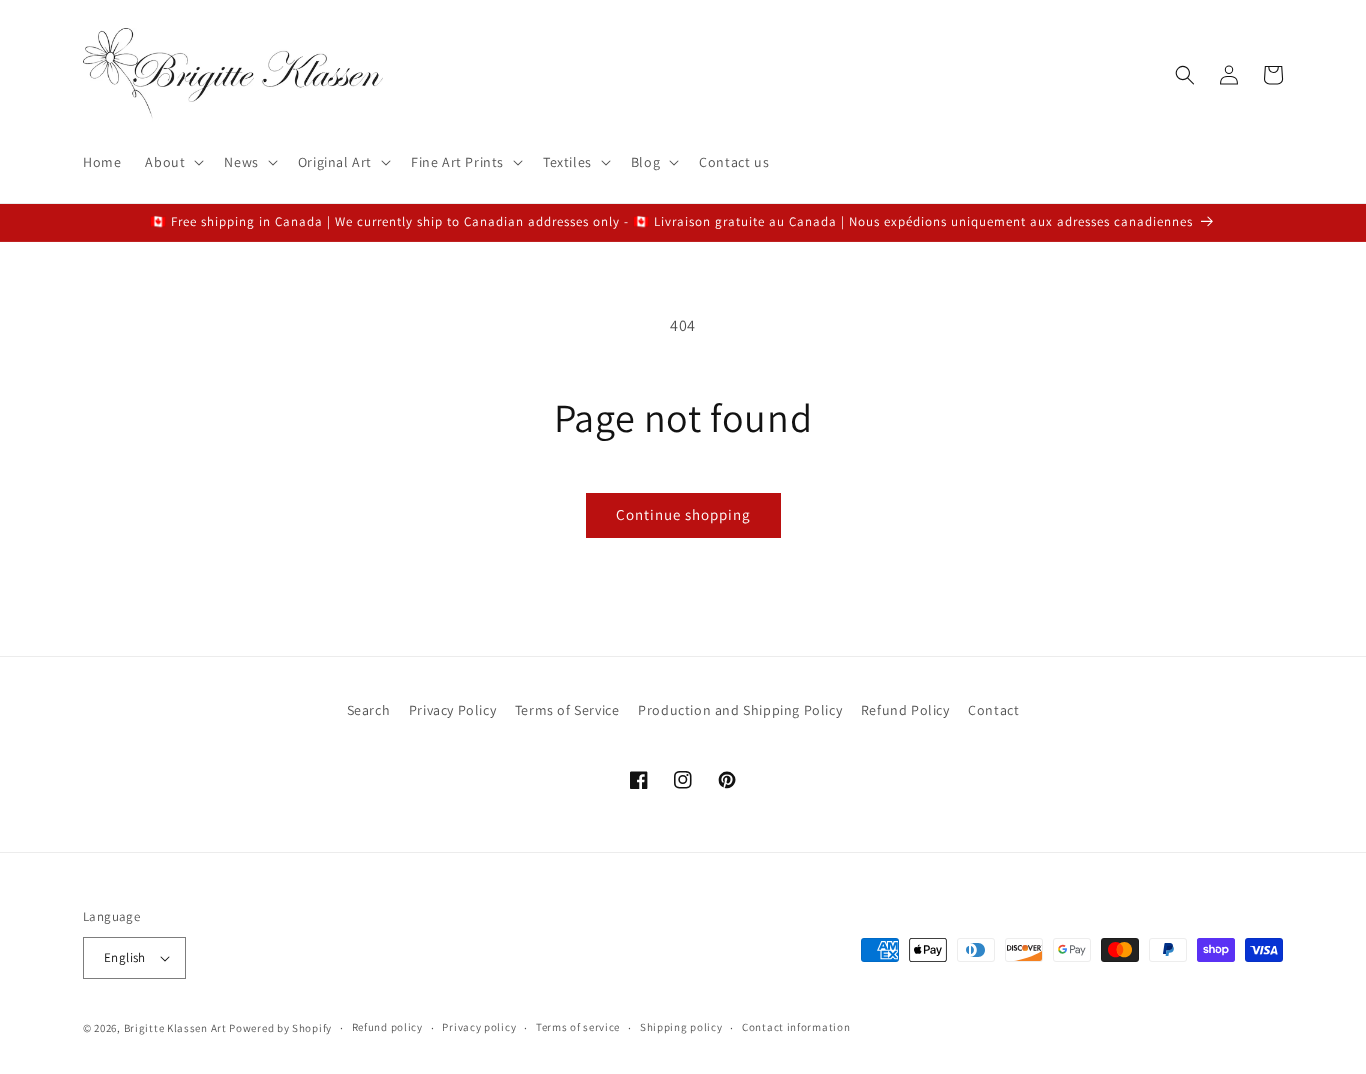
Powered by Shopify (280, 1028)
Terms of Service (567, 710)
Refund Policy (905, 710)
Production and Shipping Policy (740, 710)
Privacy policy (479, 1027)
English (125, 957)
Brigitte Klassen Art (175, 1028)
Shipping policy (681, 1027)
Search (369, 710)
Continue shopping (683, 514)
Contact (993, 710)
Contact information (796, 1027)
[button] (172, 162)
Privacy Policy (452, 710)
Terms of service (578, 1027)
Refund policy (387, 1027)
